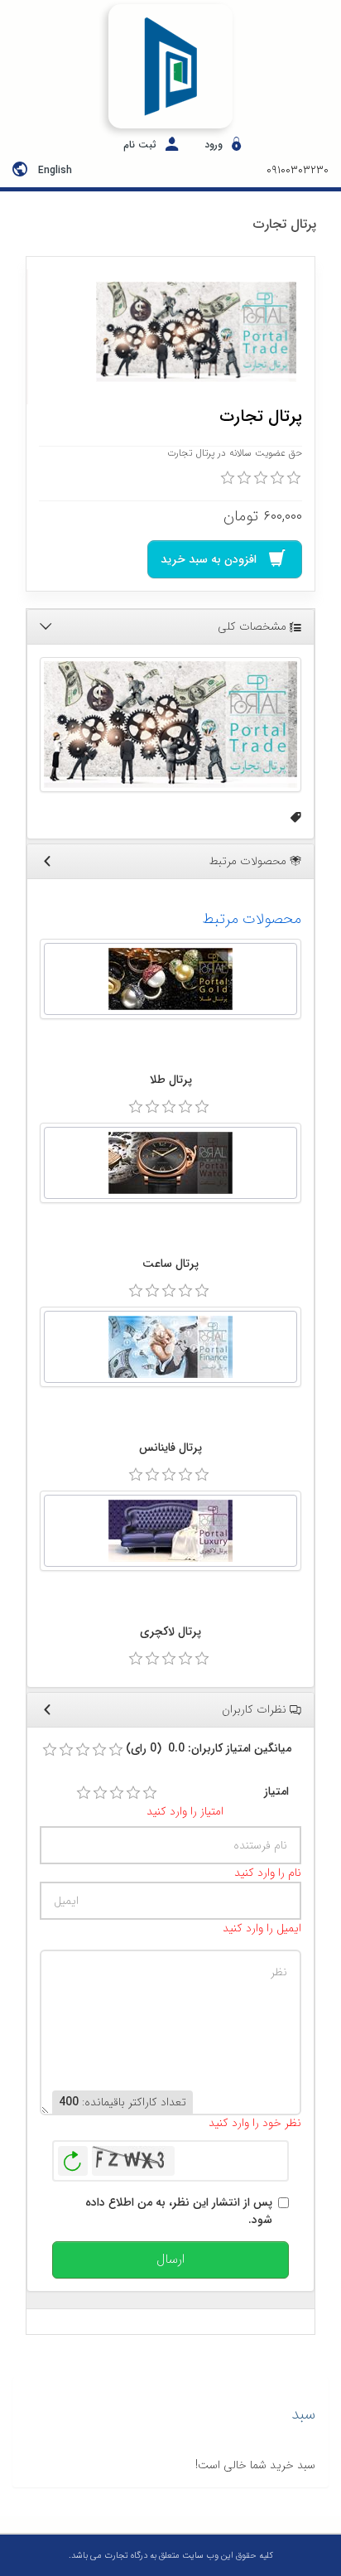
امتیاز (276, 1792)
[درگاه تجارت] (170, 66)
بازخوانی (73, 2157)
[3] (117, 1793)
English (55, 170)
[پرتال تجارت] (196, 332)
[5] (150, 1793)
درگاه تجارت (125, 2556)
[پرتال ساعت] (170, 1163)
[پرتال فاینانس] (170, 1347)
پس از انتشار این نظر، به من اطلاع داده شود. (179, 2211)
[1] (84, 1793)
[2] (100, 1793)
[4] (133, 1793)
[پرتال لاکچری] (170, 1531)
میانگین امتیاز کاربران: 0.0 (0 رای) (209, 1749)
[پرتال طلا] (170, 979)
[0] (228, 478)
